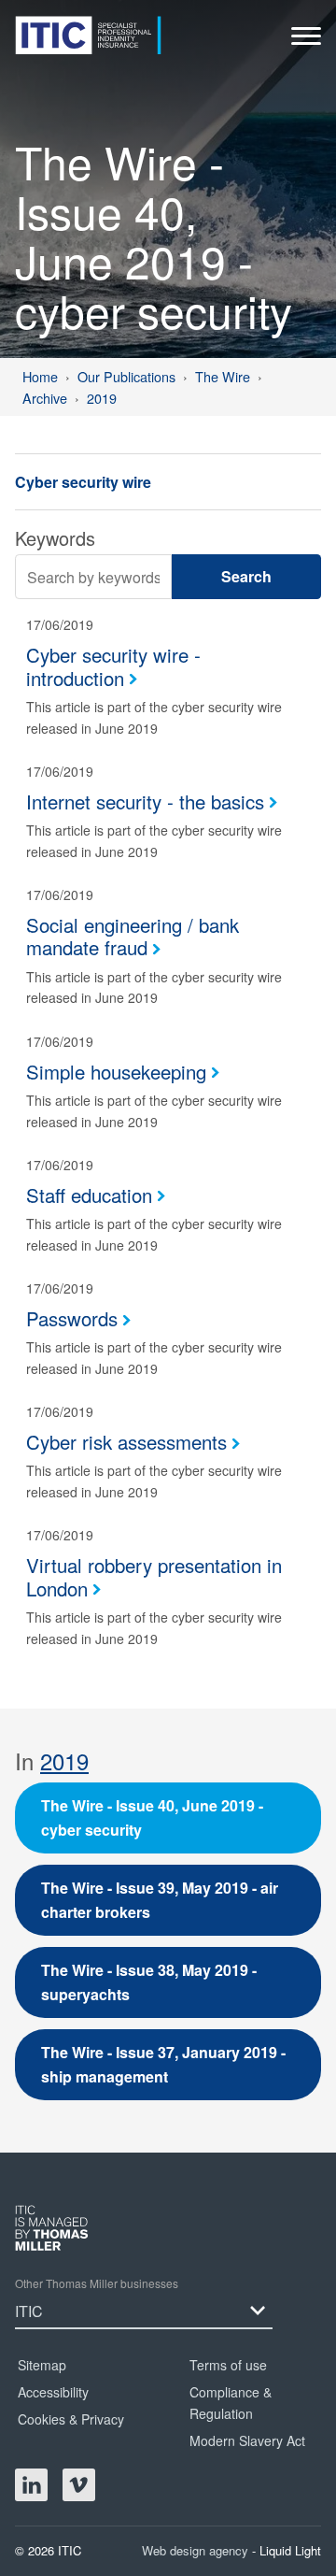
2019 (64, 1760)
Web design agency (197, 2550)
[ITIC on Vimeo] (79, 2485)
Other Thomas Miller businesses (97, 2283)
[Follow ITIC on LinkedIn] (31, 2485)
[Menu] (306, 41)
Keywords (55, 538)
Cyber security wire (83, 482)
